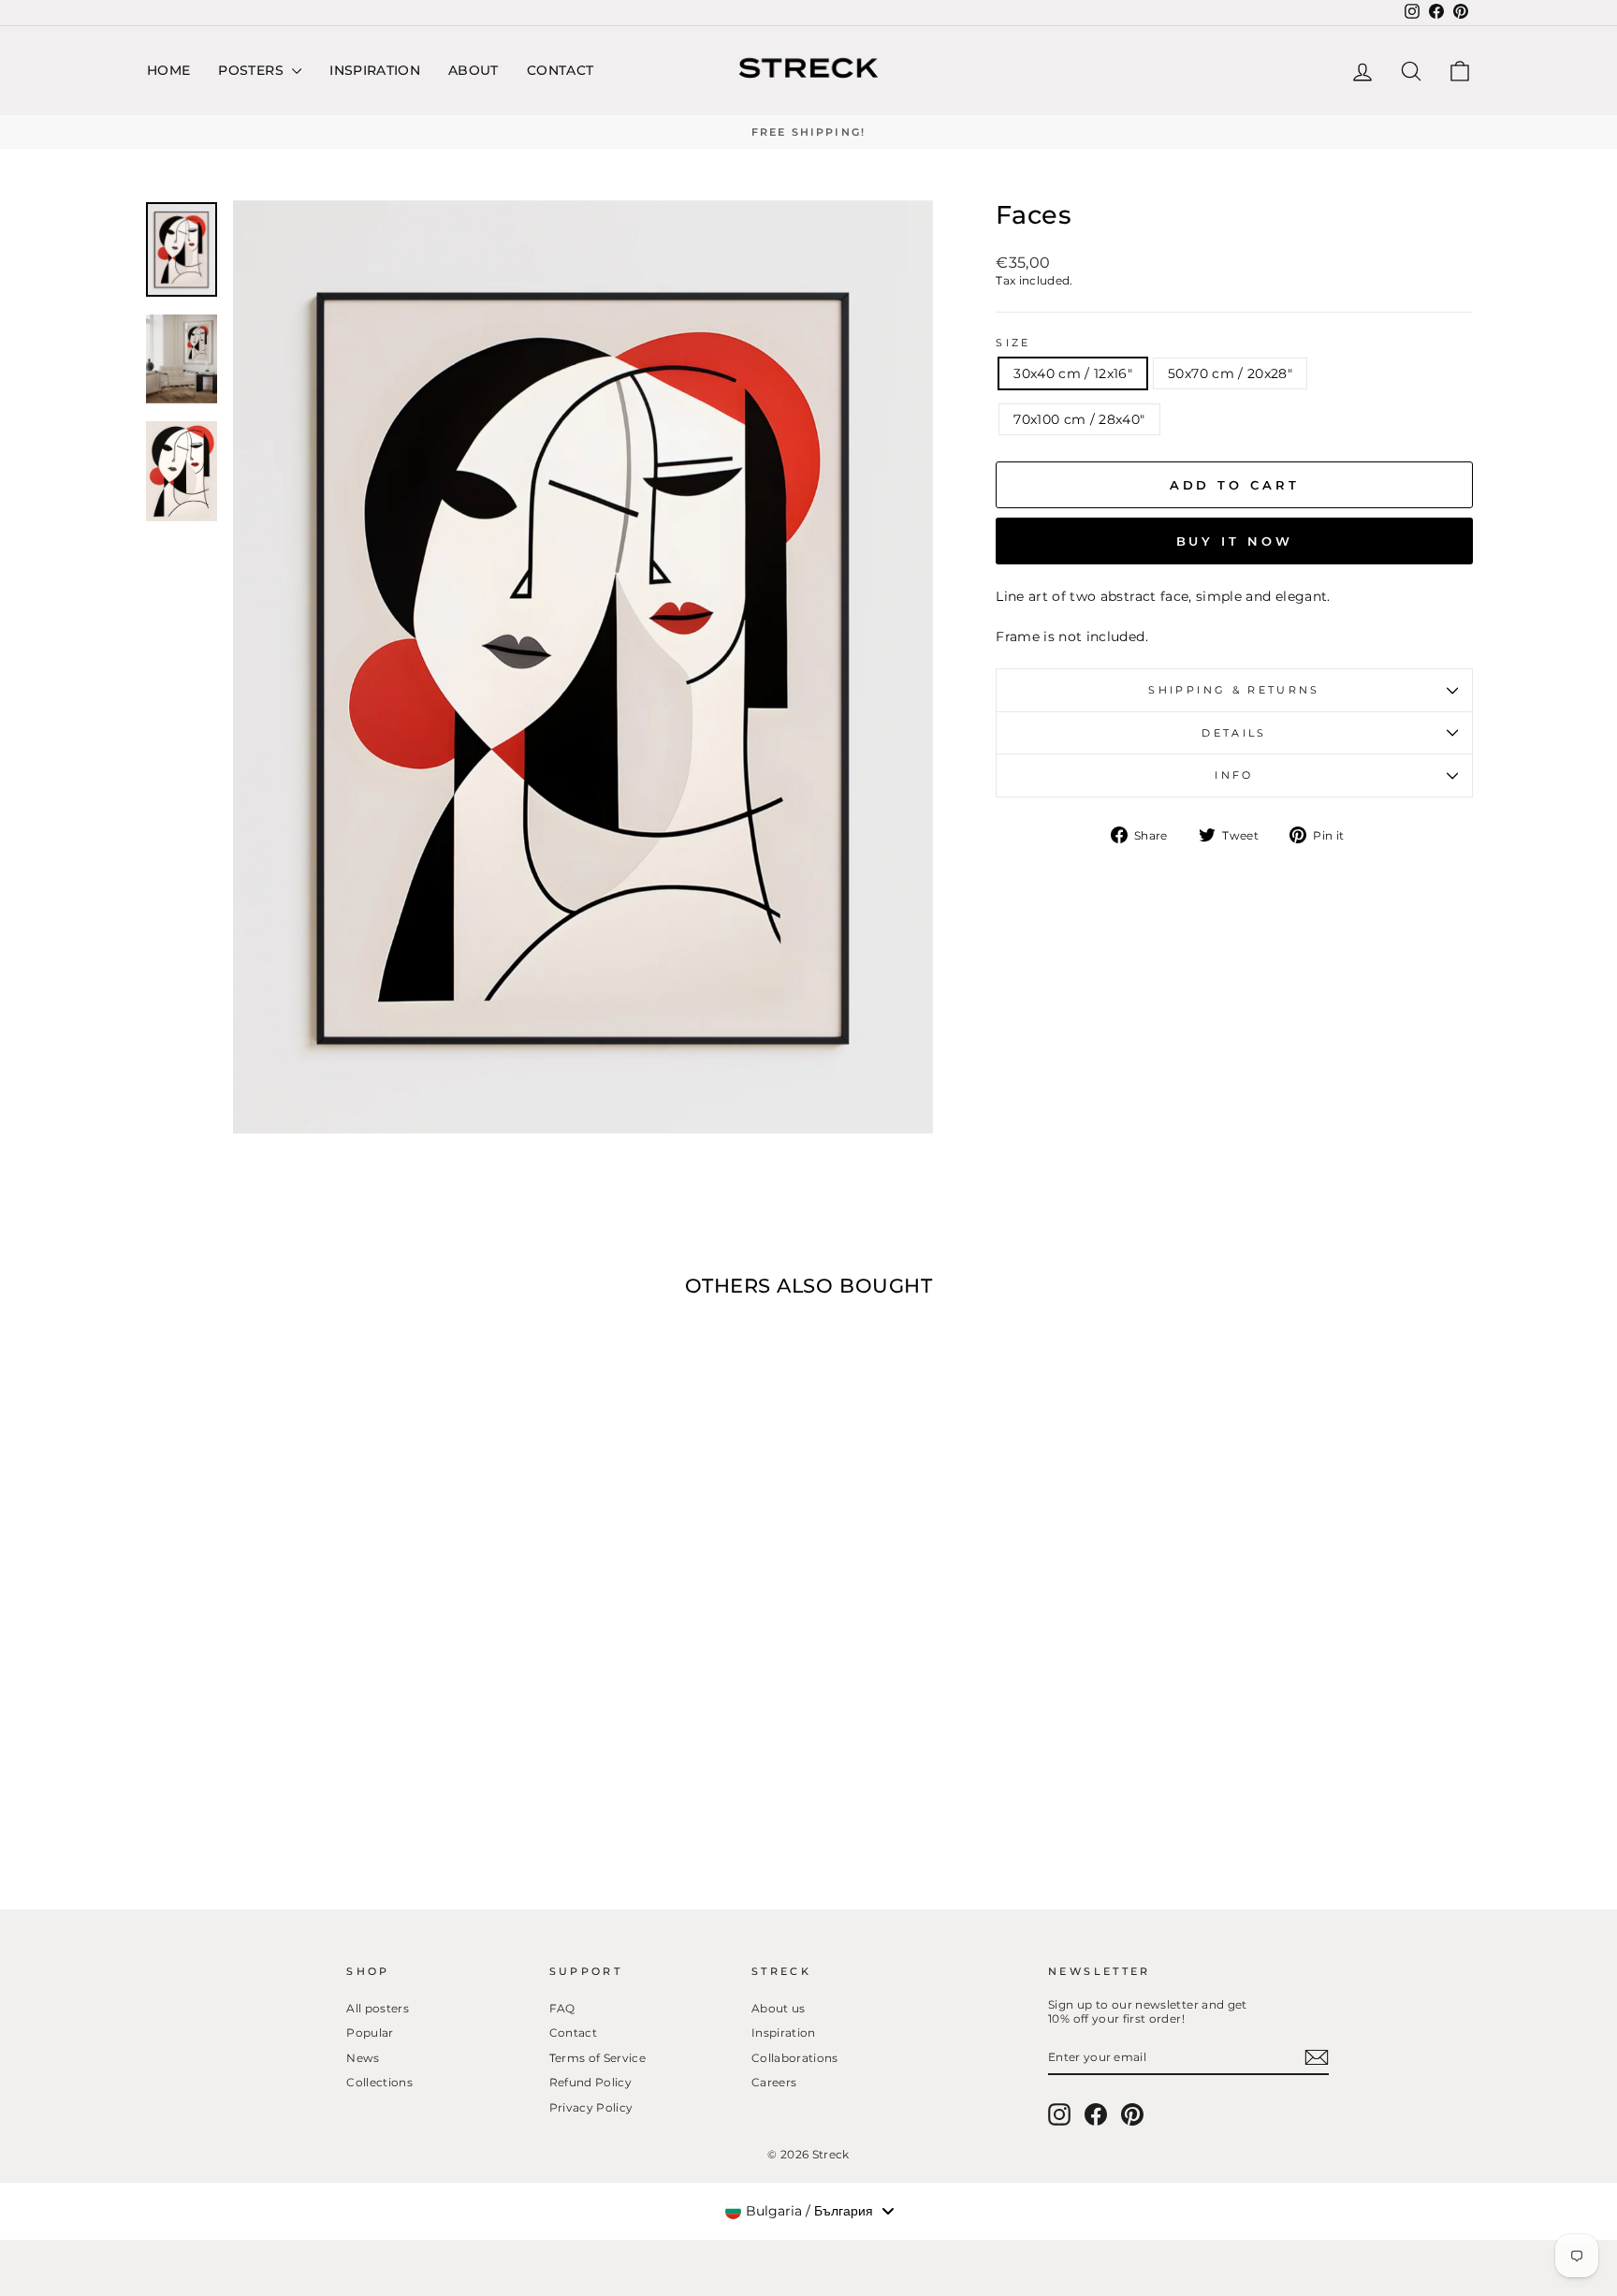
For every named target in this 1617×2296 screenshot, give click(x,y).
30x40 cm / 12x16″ (1073, 373)
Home (168, 70)
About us (779, 2008)
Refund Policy (591, 2082)
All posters (378, 2008)
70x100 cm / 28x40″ (1079, 419)
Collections (379, 2082)
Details (1234, 733)
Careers (774, 2082)
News (363, 2058)
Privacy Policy (591, 2107)
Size (1013, 343)
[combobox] (809, 2211)
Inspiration (375, 70)
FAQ (562, 2008)
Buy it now (1235, 541)
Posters (253, 70)
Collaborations (795, 2058)
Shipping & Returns (1234, 690)
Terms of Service (598, 2058)
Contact (560, 70)
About (473, 70)
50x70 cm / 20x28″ (1230, 373)
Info (1234, 775)
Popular (370, 2033)
